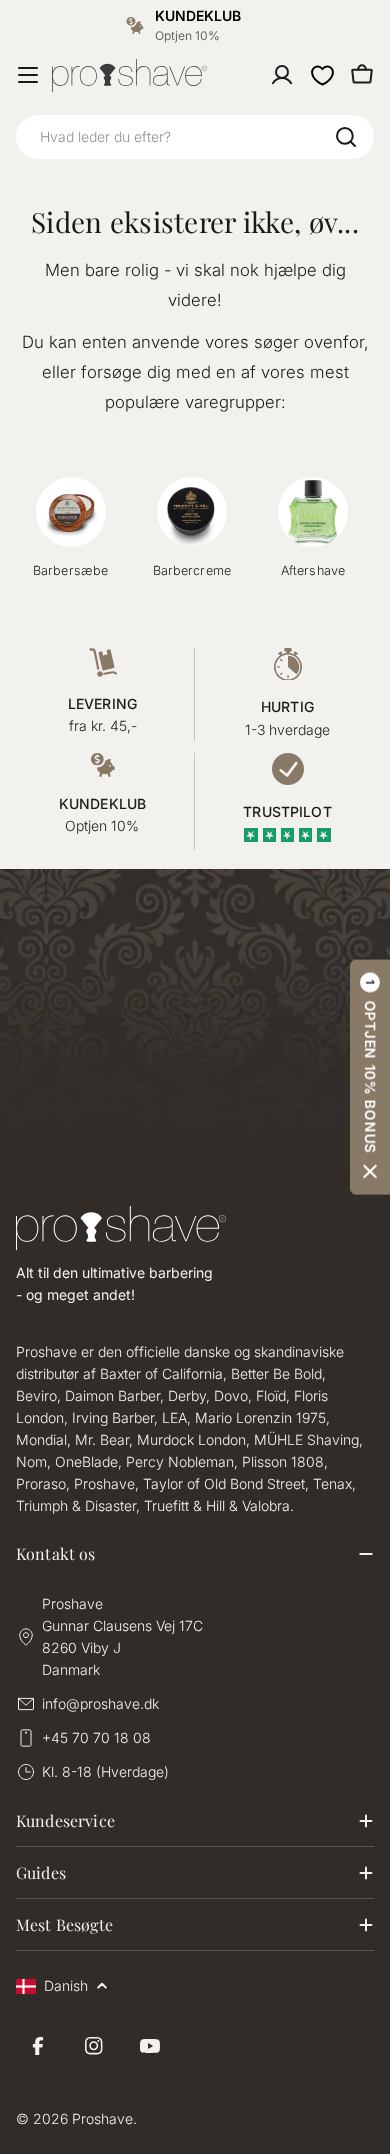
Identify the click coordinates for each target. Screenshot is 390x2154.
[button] (370, 1076)
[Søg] (346, 137)
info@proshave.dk (100, 1703)
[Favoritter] (322, 75)
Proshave (102, 2118)
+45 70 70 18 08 (96, 1737)
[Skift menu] (28, 75)
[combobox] (195, 137)
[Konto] (282, 75)
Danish (66, 1985)
